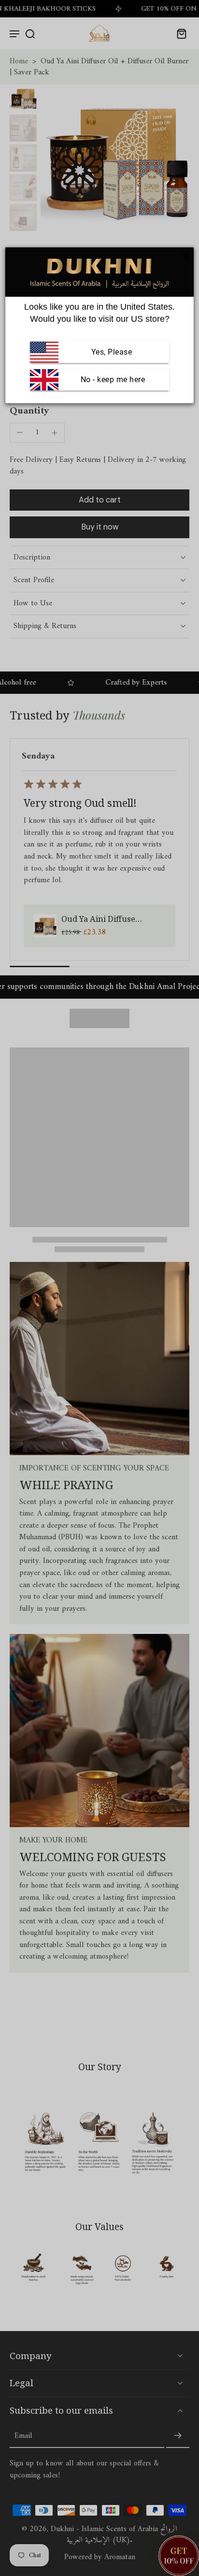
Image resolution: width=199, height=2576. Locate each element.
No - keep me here (112, 379)
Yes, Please (112, 352)
